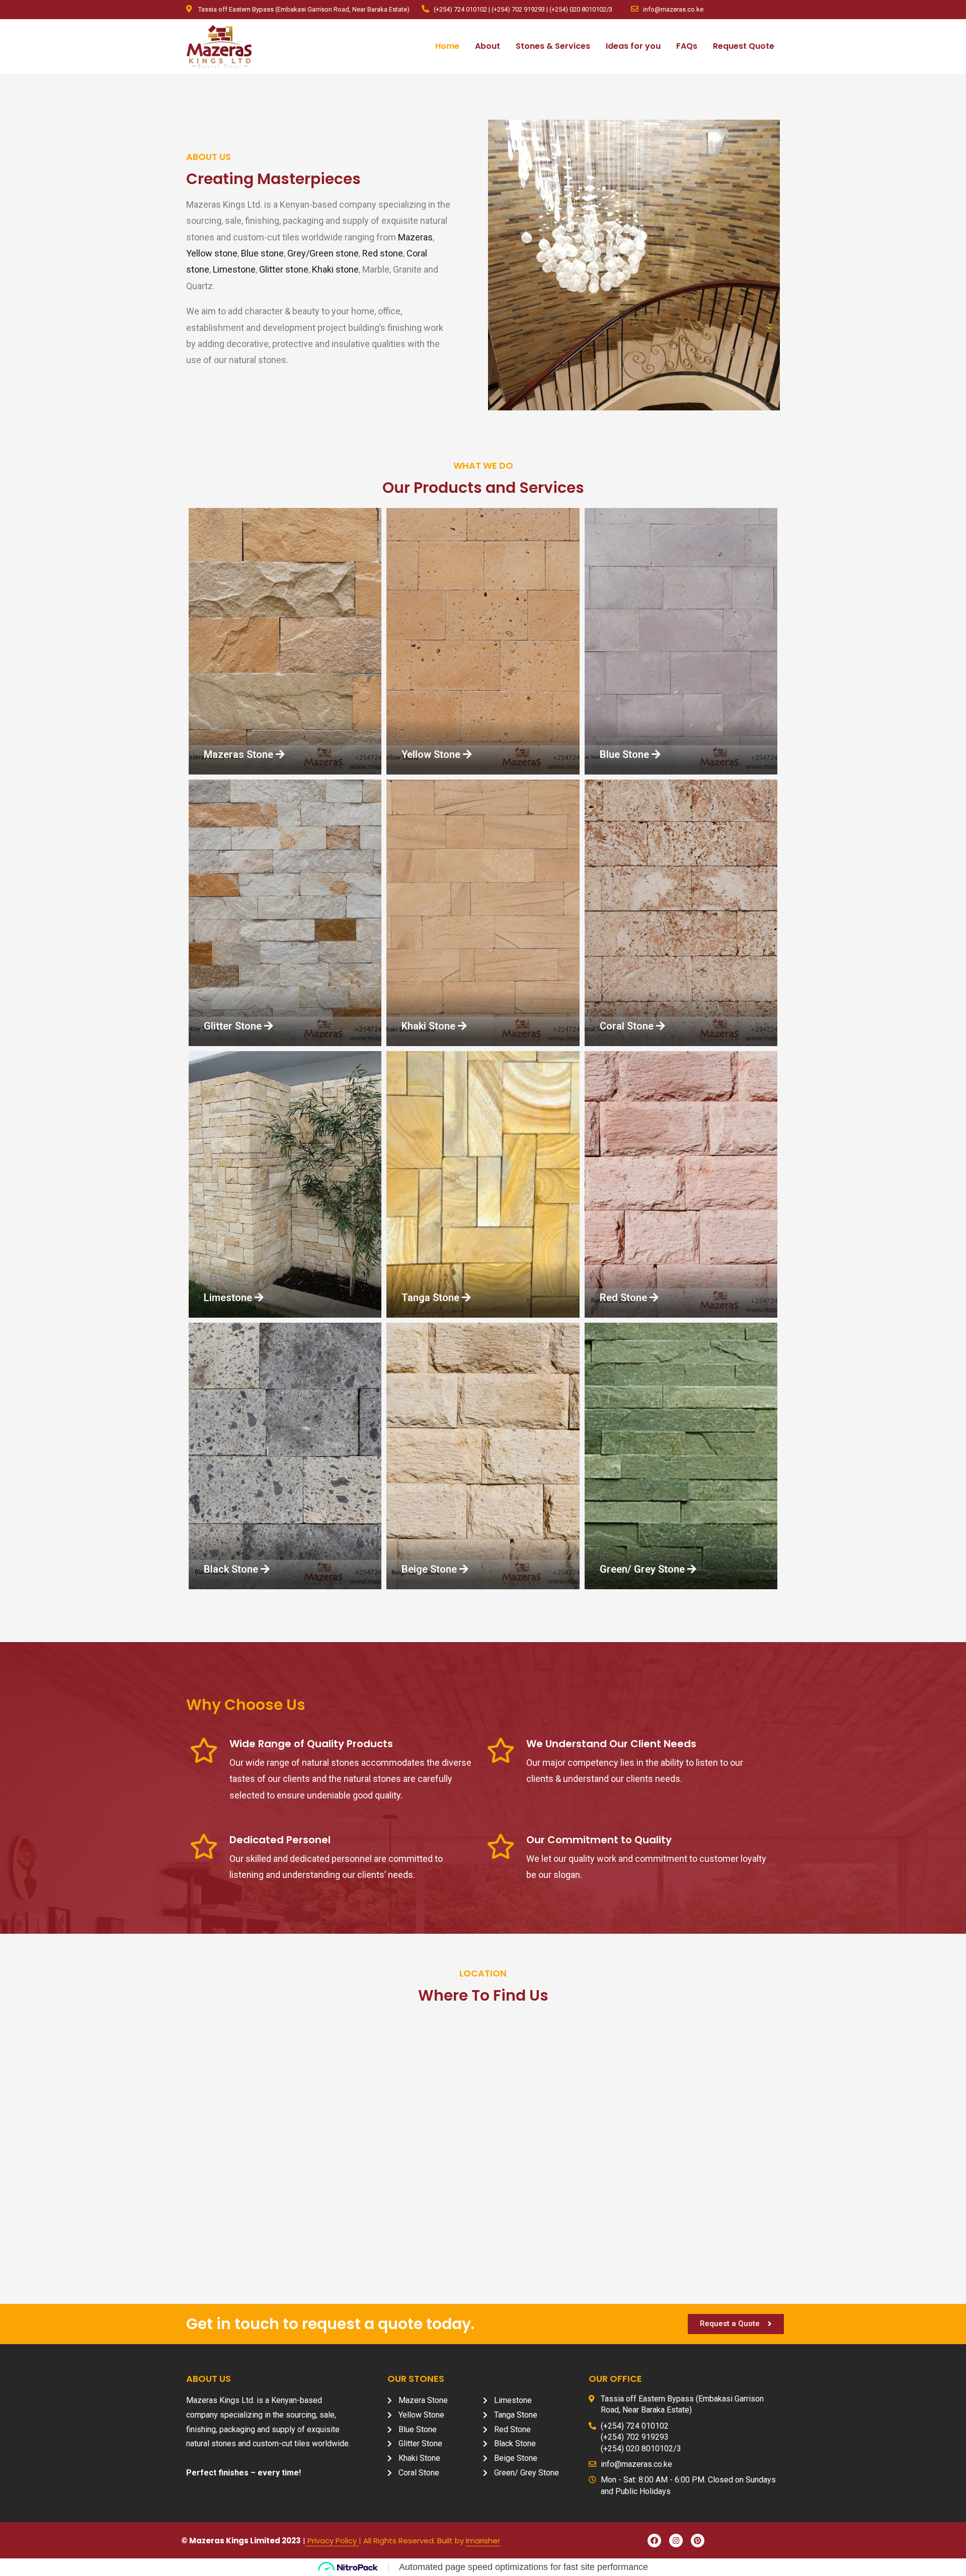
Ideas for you (633, 46)
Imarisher (483, 2541)
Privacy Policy (332, 2541)
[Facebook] (654, 2541)
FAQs (687, 46)
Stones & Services (553, 46)
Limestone (234, 269)
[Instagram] (676, 2541)
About (488, 46)
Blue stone (262, 253)
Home (447, 46)
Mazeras (415, 237)
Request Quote (744, 46)
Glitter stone (284, 269)
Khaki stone (335, 269)
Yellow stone (212, 253)
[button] (237, 754)
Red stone (383, 253)
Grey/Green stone (323, 253)
